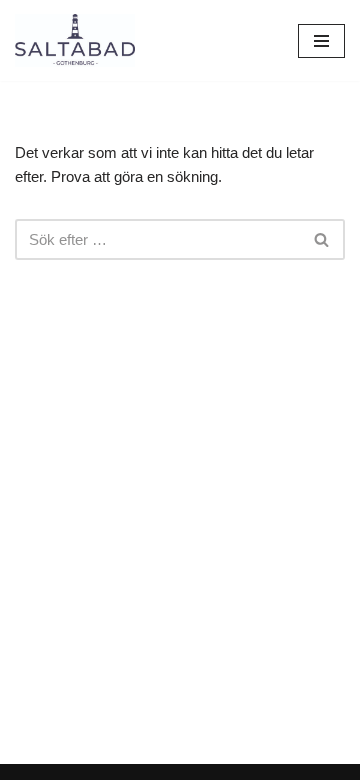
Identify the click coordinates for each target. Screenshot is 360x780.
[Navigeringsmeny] (321, 41)
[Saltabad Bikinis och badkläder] (75, 40)
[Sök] (322, 239)
